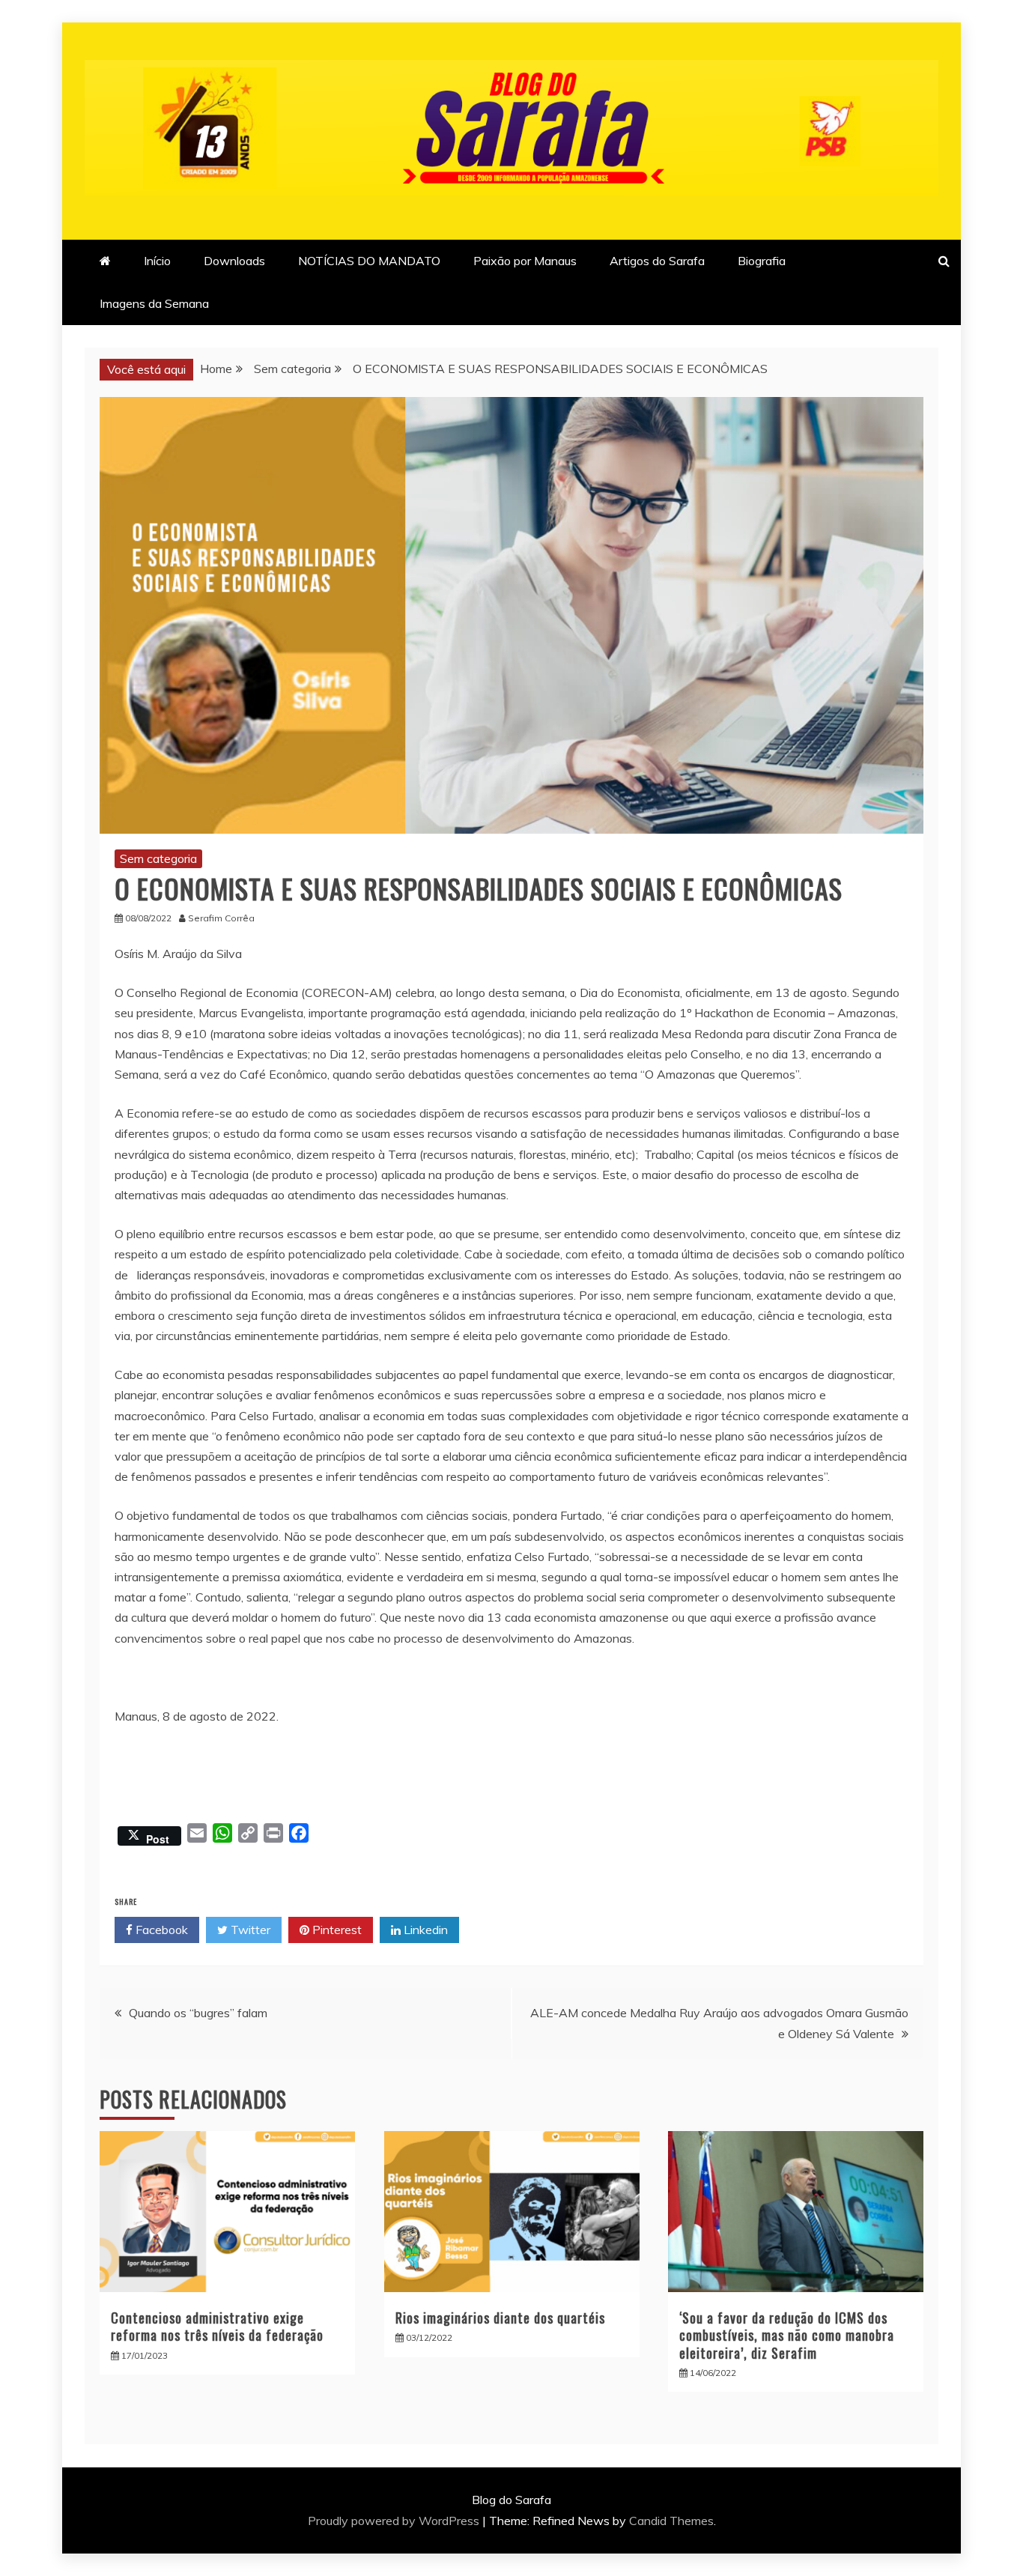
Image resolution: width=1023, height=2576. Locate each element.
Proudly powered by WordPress (395, 2521)
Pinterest (336, 1930)
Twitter (249, 1930)
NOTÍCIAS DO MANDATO (369, 261)
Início (157, 261)
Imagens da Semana (154, 303)
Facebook (160, 1930)
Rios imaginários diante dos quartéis (500, 2318)
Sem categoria (158, 858)
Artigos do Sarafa (657, 261)
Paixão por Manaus (525, 261)
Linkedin (424, 1930)
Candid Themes (671, 2521)
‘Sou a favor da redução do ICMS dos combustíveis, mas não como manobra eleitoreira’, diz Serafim (787, 2335)
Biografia (762, 261)
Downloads (234, 261)
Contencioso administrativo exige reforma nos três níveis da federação (217, 2326)
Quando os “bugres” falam (198, 2013)
